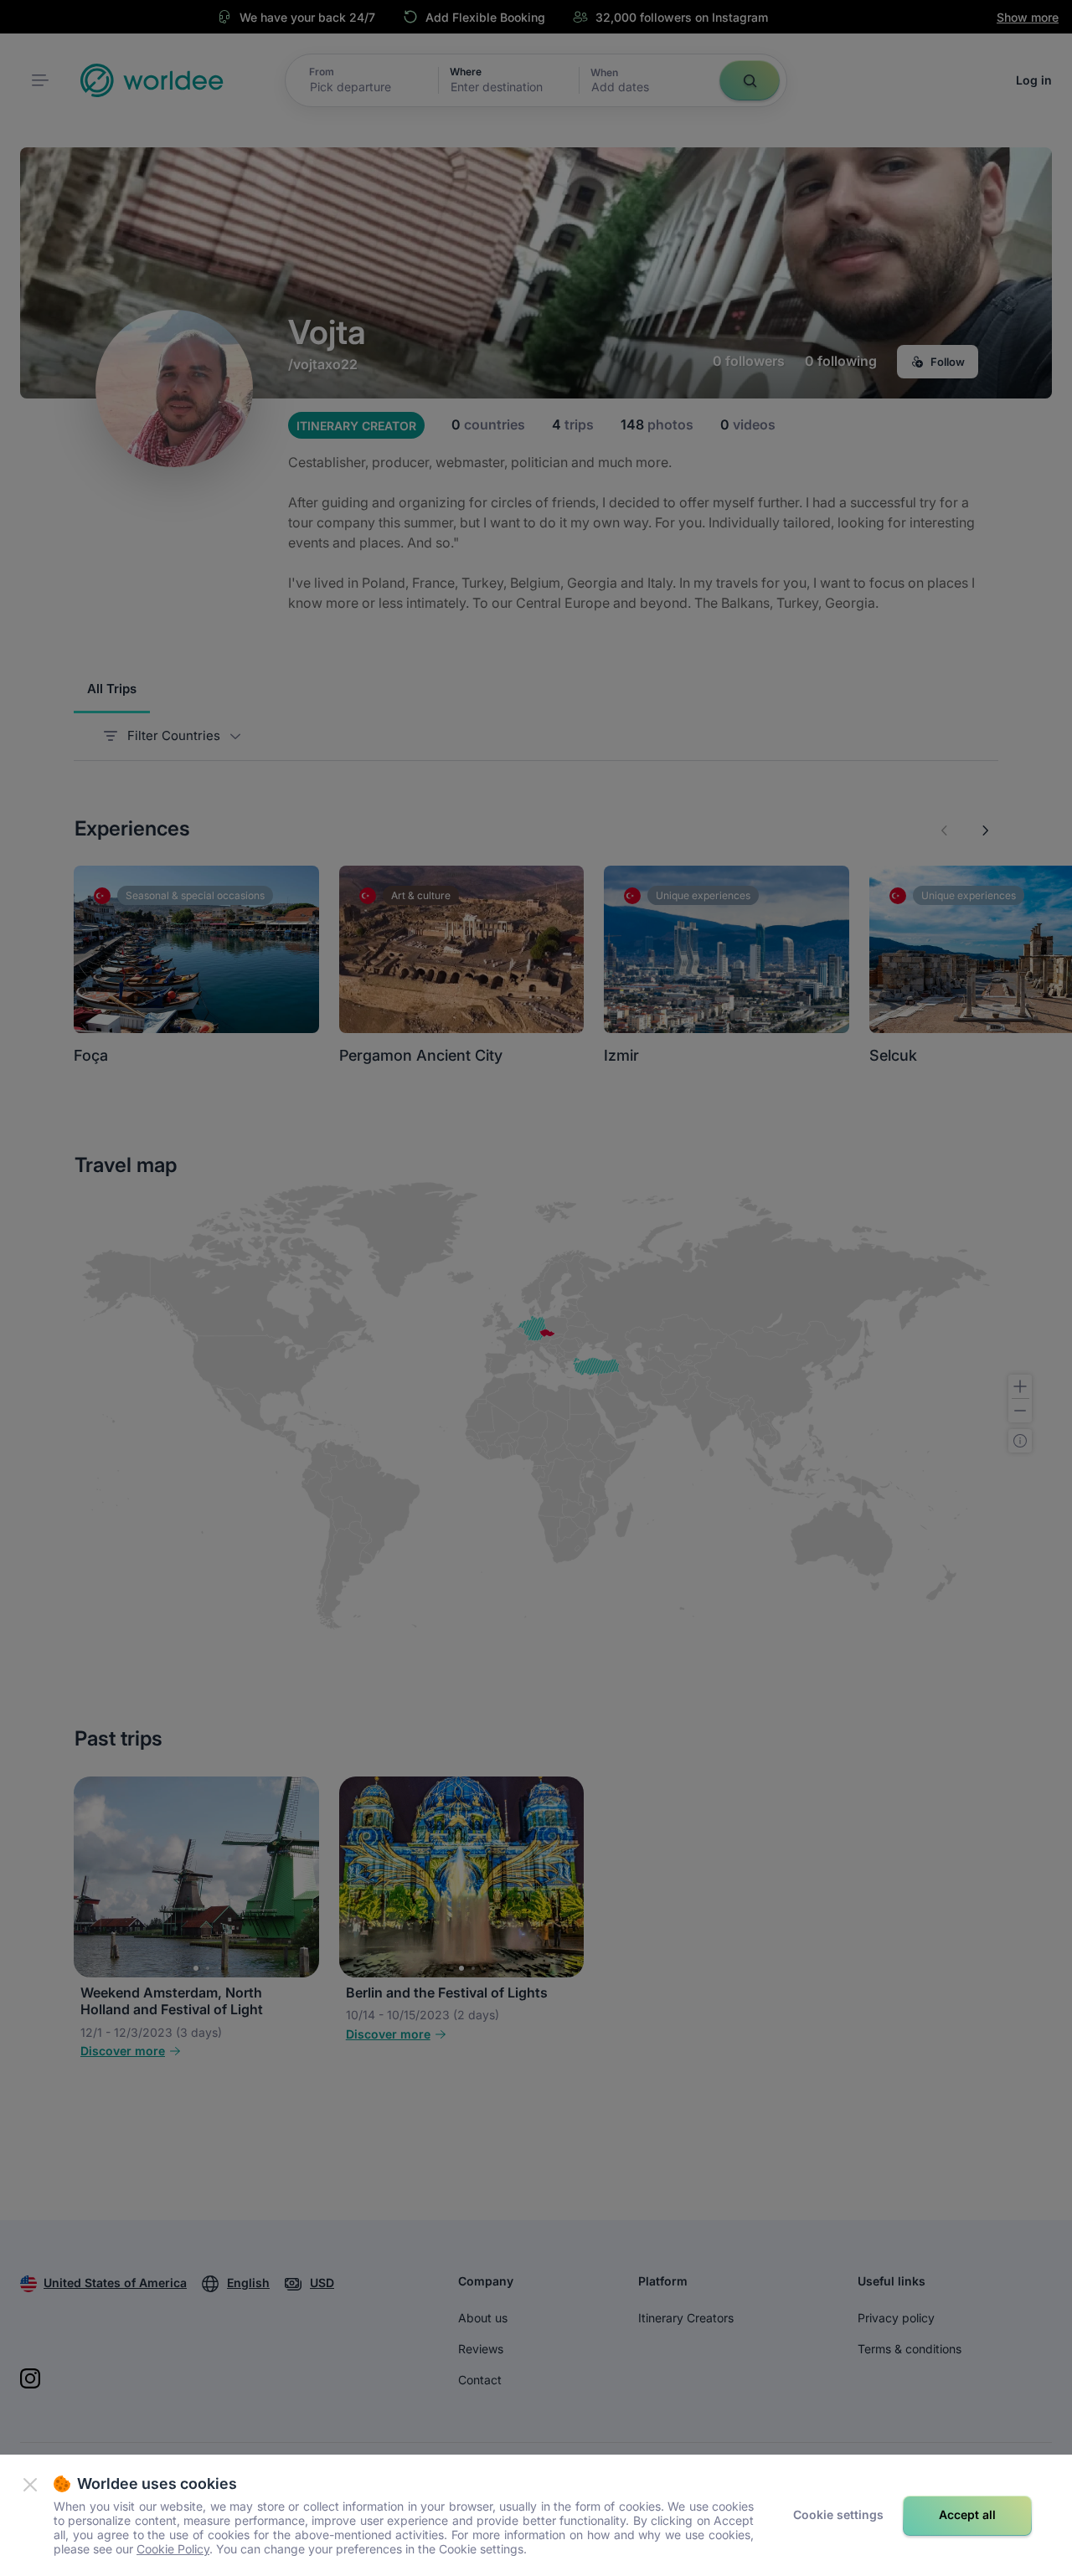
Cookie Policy (173, 2549)
